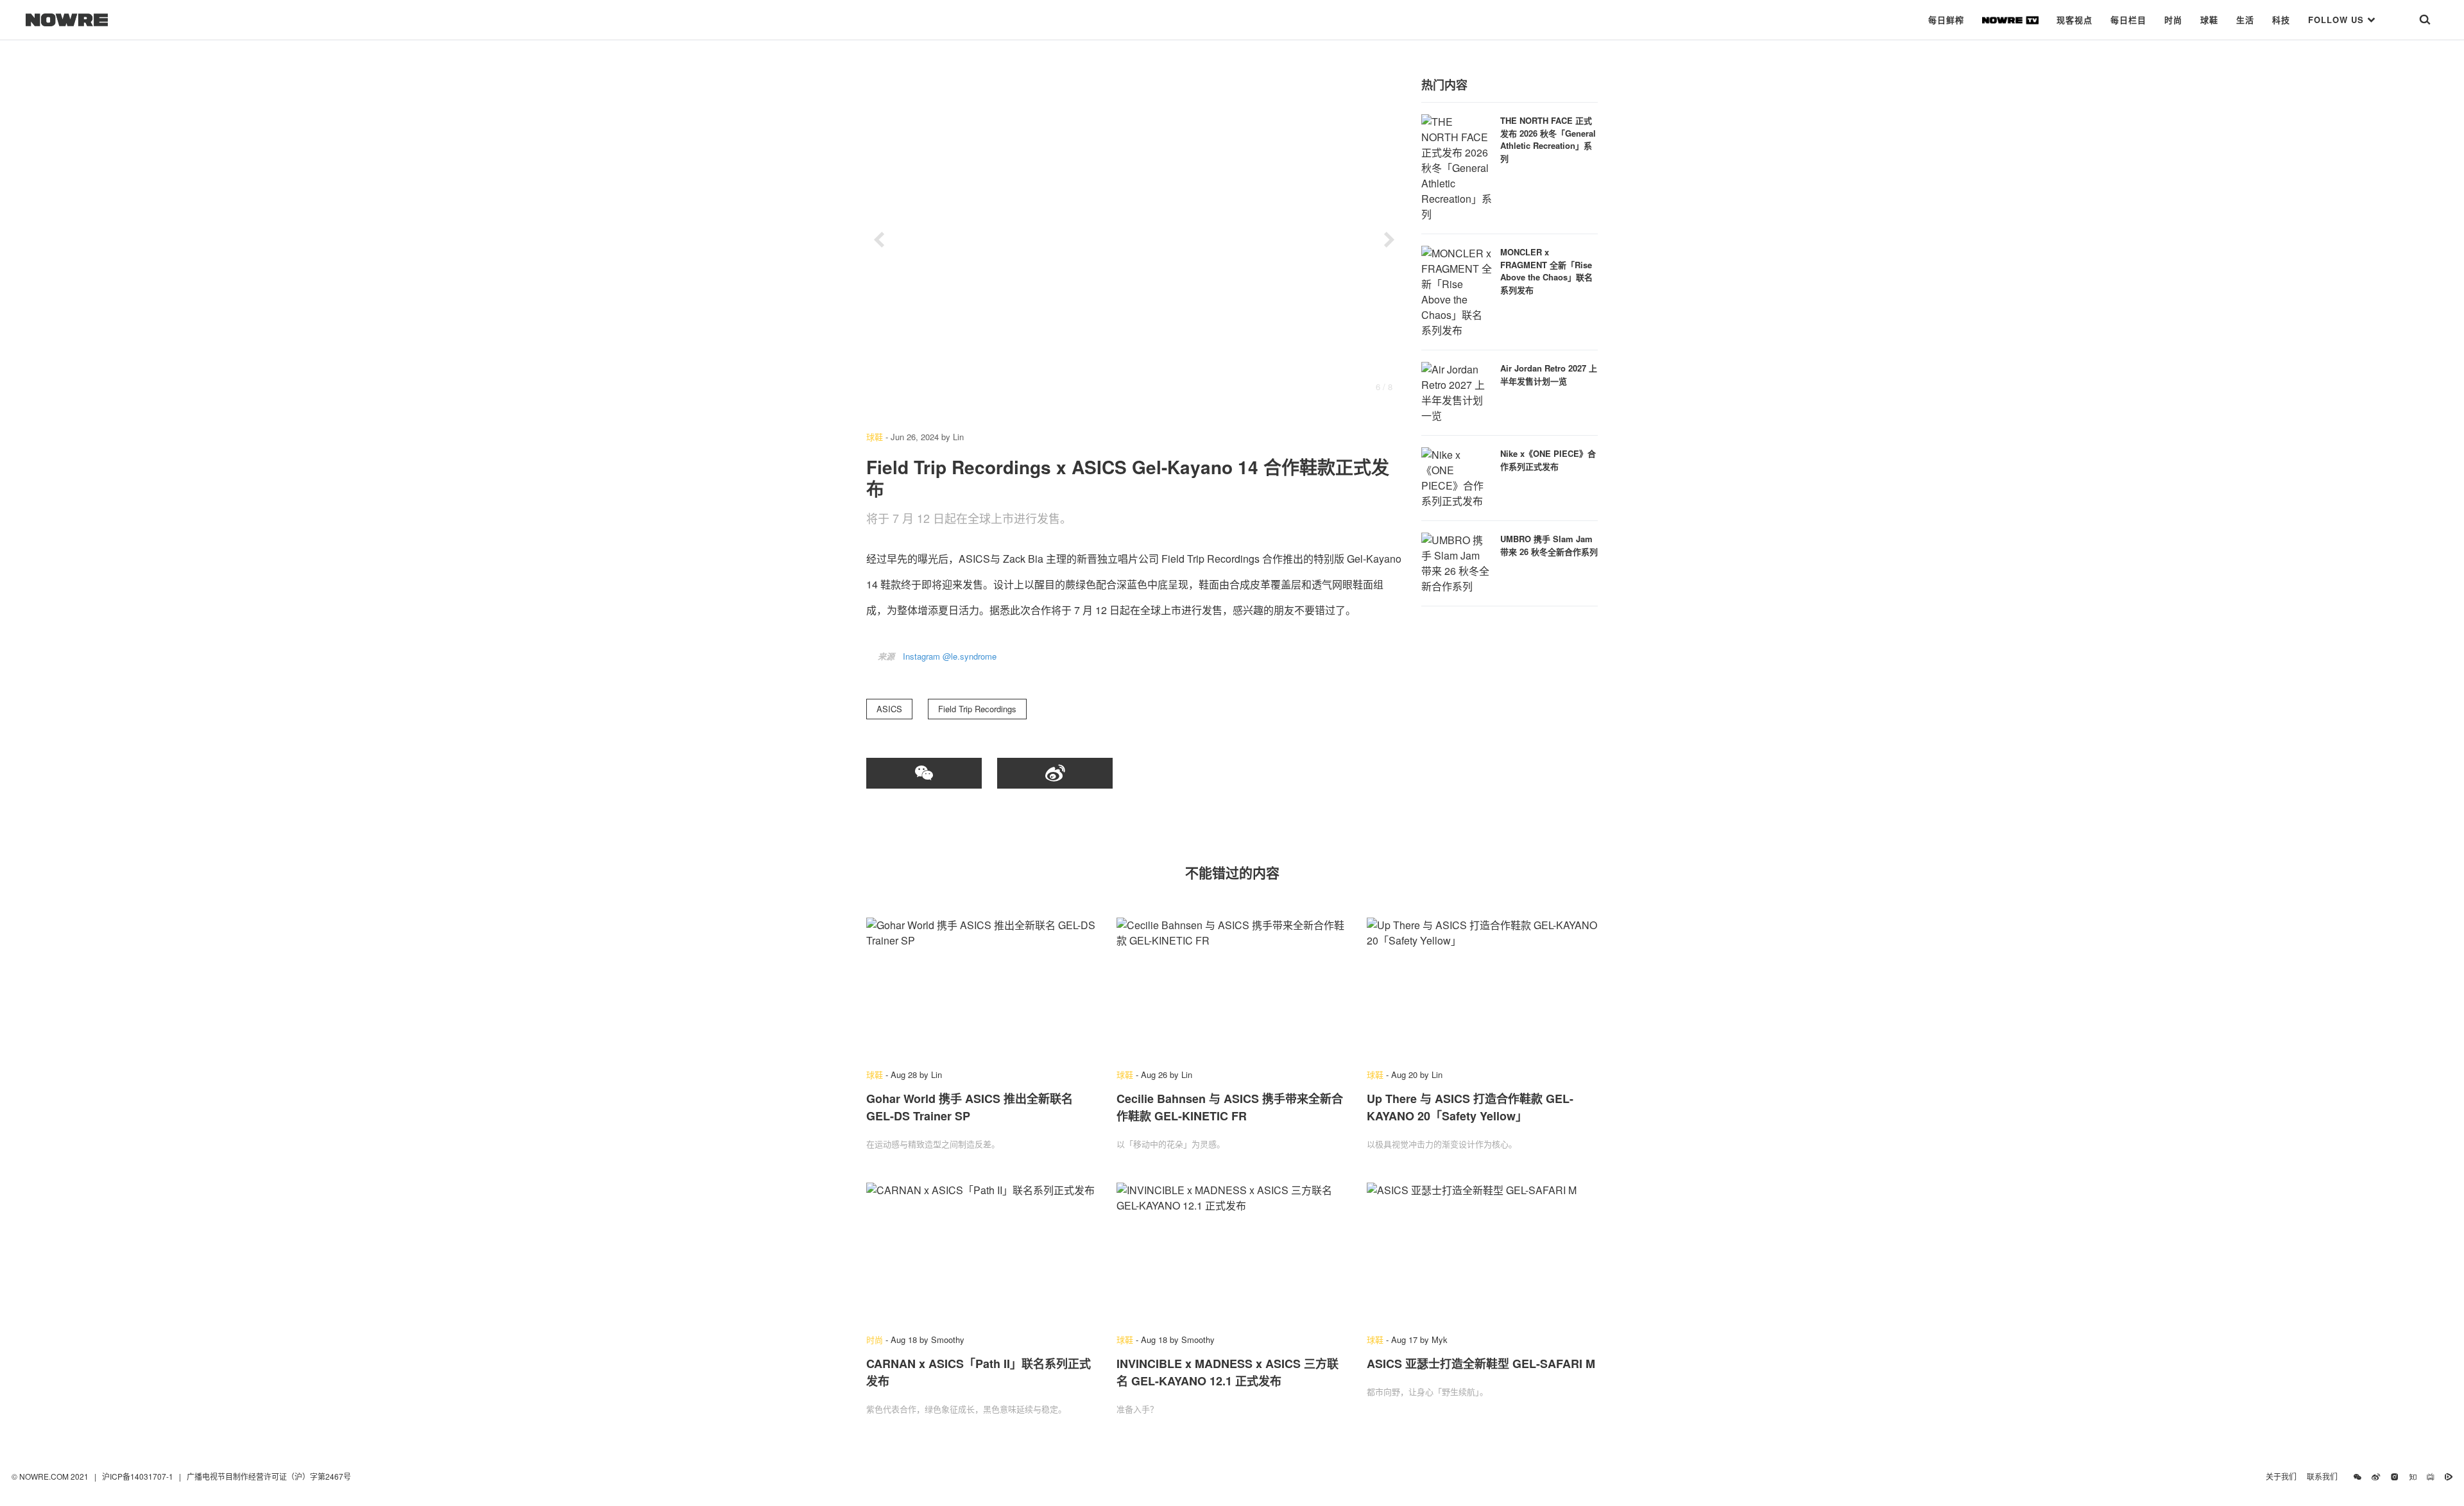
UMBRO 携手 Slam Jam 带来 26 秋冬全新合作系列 (1549, 545)
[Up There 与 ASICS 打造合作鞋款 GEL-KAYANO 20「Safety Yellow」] (1482, 987)
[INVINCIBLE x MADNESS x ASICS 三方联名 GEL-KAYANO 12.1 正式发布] (1232, 1252)
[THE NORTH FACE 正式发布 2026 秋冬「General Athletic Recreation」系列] (1457, 167)
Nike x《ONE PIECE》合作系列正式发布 (1548, 460)
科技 (2281, 20)
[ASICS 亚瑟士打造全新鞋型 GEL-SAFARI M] (1482, 1252)
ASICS (889, 709)
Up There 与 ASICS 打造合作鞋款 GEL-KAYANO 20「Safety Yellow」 (1470, 1107)
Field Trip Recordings (977, 709)
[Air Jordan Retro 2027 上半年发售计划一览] (1457, 391)
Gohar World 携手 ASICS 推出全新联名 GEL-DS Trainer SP (970, 1107)
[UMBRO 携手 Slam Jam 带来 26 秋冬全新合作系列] (1457, 562)
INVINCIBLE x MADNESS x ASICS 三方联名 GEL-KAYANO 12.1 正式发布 (1228, 1372)
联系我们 (2325, 1476)
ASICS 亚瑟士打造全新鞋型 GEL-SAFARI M (1481, 1364)
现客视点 (2075, 20)
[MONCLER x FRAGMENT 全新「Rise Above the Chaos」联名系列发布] (1457, 290)
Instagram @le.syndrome (950, 656)
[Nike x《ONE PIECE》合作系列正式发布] (1457, 476)
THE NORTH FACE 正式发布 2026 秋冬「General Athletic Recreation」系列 (1548, 139)
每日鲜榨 (1946, 20)
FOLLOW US (2338, 20)
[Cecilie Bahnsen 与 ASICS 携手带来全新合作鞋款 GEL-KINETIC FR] (1232, 987)
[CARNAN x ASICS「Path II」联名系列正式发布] (982, 1252)
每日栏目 (2128, 20)
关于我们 (2281, 1476)
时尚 (2173, 20)
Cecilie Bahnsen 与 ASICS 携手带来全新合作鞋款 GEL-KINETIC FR (1230, 1107)
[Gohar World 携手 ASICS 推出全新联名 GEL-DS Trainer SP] (982, 987)
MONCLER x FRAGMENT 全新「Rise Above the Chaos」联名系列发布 (1546, 271)
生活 (2245, 20)
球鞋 (2209, 20)
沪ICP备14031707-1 (139, 1476)
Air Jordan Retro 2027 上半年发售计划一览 (1549, 374)
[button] (879, 240)
